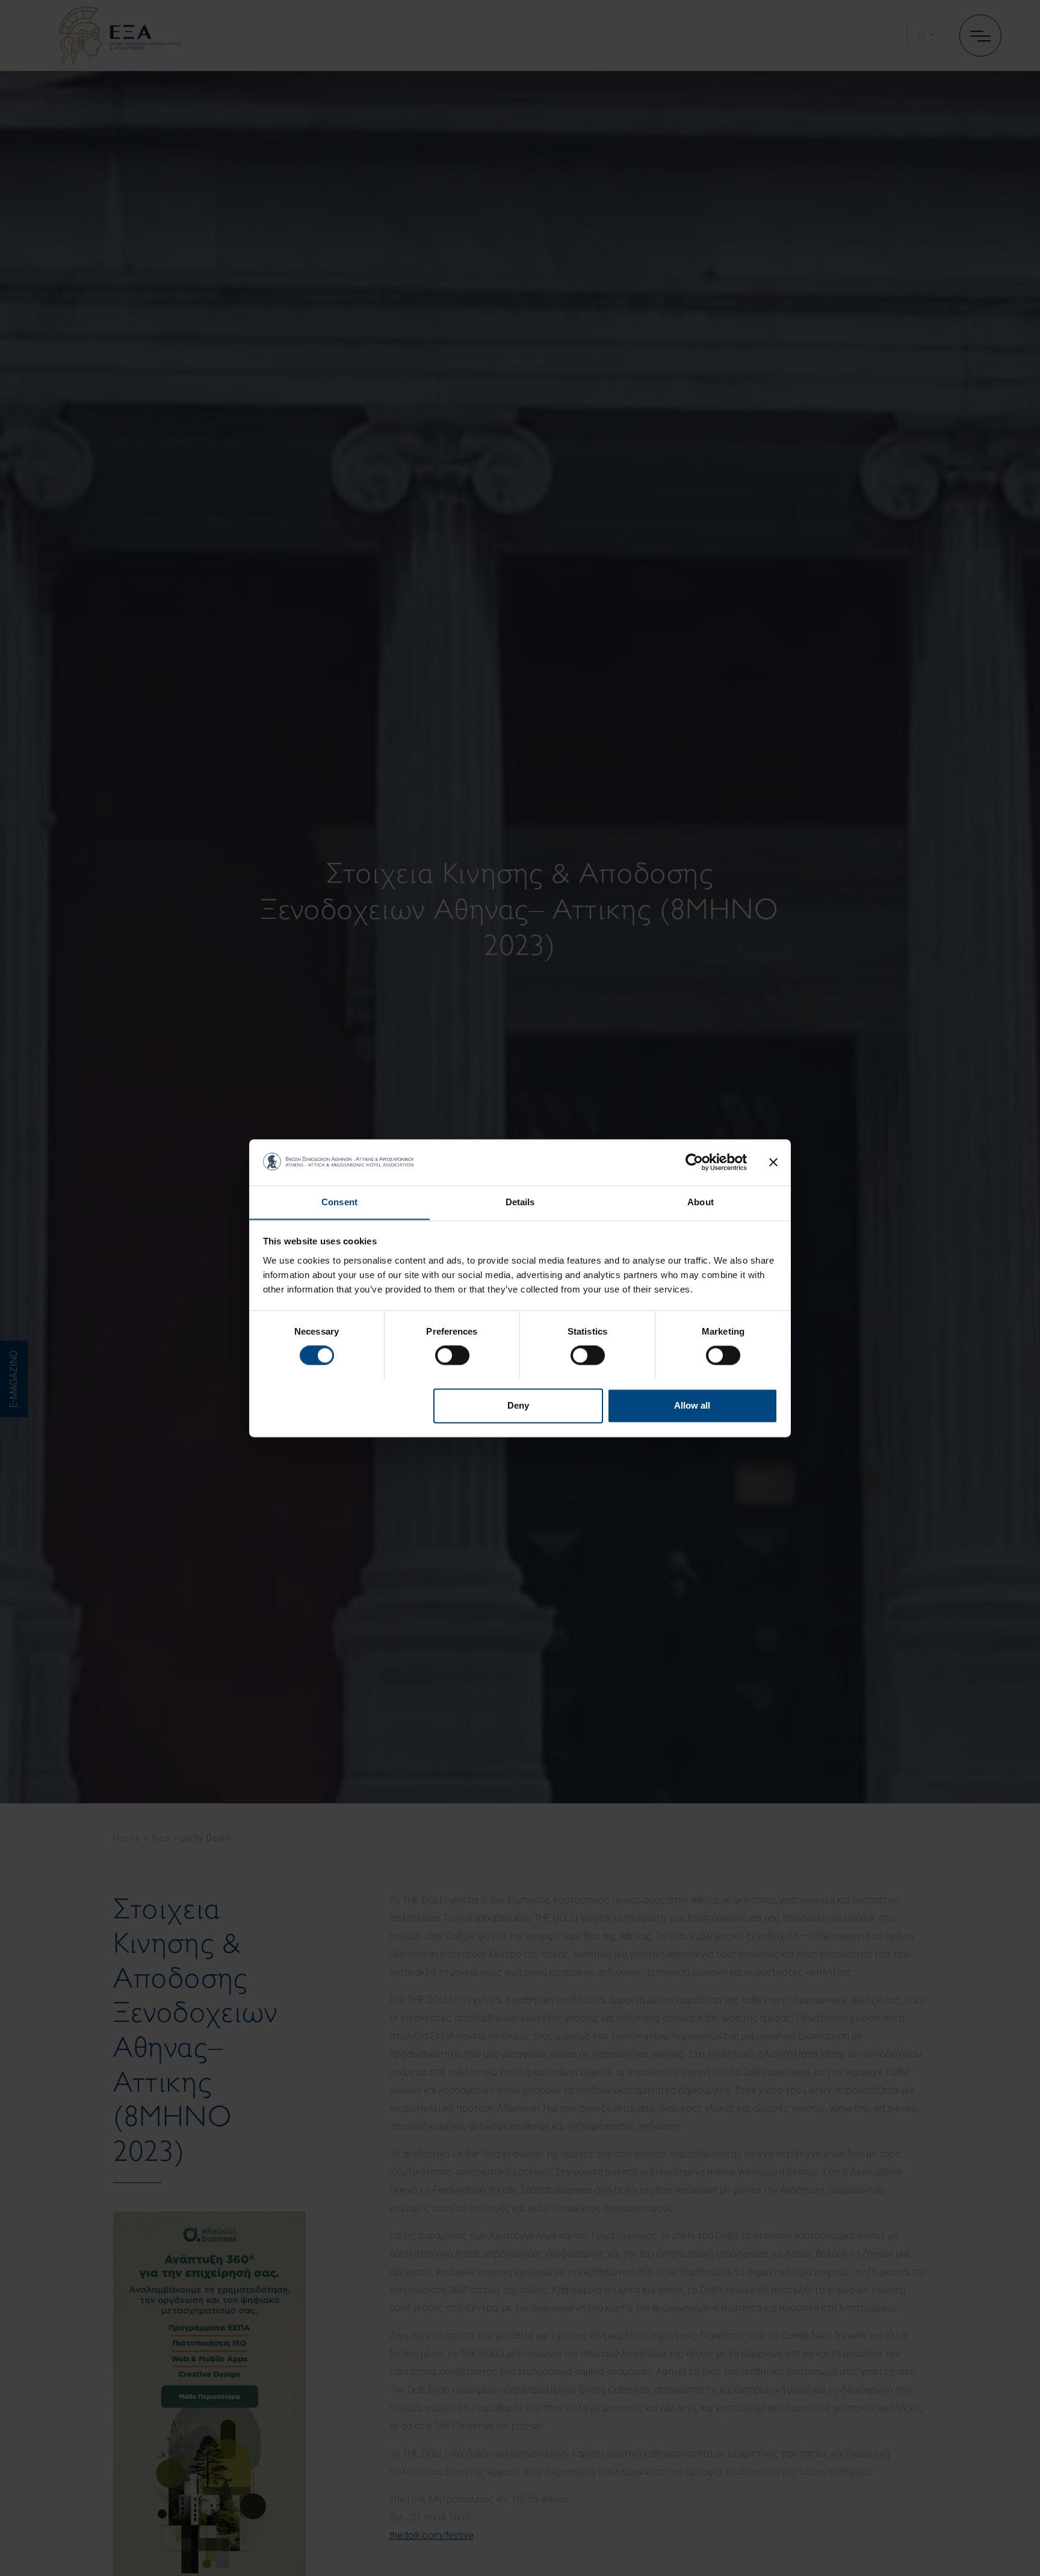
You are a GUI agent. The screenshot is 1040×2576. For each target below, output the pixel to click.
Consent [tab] (339, 1202)
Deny (518, 1405)
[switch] (452, 1355)
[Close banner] (773, 1162)
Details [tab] (520, 1202)
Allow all (692, 1405)
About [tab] (701, 1202)
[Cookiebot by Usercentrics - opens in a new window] (694, 1162)
